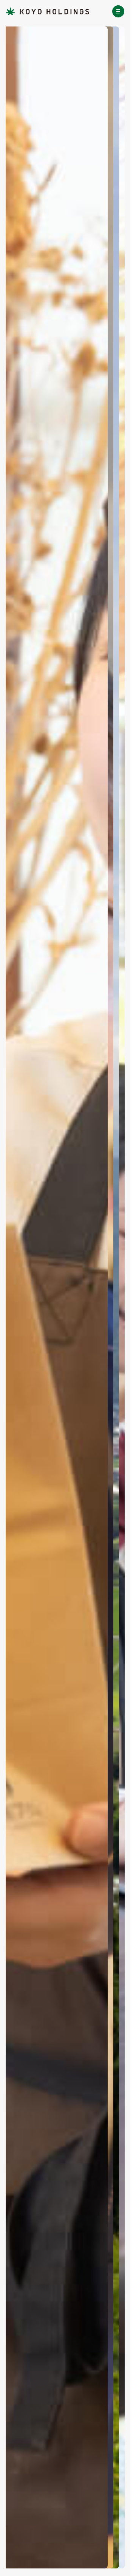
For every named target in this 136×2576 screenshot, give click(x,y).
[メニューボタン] (118, 11)
